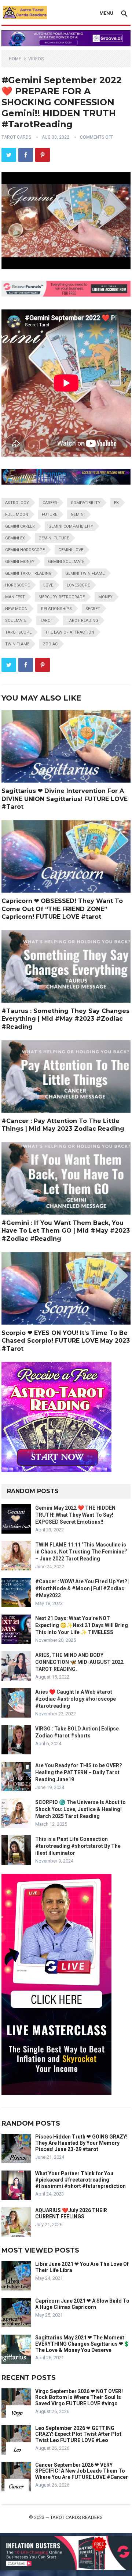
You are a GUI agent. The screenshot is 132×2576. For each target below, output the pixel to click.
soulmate (16, 621)
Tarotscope (18, 632)
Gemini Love (71, 550)
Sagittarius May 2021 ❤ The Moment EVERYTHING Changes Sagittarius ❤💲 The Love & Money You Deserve (82, 2344)
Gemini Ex (15, 538)
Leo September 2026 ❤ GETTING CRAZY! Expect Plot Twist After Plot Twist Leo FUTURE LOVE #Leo (78, 2434)
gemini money (20, 562)
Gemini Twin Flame (85, 573)
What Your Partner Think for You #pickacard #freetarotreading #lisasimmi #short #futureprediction (80, 2180)
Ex (116, 503)
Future (49, 515)
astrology (17, 503)
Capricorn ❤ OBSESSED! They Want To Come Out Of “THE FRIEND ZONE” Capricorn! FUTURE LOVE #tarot (62, 909)
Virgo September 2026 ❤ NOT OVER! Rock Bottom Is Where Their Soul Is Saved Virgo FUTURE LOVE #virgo (79, 2398)
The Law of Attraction (70, 632)
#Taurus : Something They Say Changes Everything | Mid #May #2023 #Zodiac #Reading (65, 1019)
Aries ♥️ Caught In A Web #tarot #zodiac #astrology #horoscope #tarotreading (76, 1699)
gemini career (20, 526)
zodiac (50, 644)
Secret (93, 609)
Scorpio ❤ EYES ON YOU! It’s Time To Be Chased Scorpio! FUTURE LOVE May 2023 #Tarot (66, 1341)
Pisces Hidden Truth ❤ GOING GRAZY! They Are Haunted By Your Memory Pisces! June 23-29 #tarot (81, 2143)
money (105, 597)
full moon (17, 515)
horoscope (17, 585)
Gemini (78, 515)
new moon (16, 609)
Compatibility (86, 503)
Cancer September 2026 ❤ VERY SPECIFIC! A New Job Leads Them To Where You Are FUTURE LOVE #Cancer (82, 2471)
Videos (36, 59)
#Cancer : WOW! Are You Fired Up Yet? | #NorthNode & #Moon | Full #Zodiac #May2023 (82, 1588)
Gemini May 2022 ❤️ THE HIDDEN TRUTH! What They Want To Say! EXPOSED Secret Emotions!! (75, 1515)
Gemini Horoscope (25, 550)
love (48, 585)
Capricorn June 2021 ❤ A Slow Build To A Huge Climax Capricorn (82, 2304)
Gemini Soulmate (66, 562)
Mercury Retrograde (62, 597)
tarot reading (82, 621)
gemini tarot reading (28, 573)
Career (50, 503)
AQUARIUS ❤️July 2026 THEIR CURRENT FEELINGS (71, 2213)
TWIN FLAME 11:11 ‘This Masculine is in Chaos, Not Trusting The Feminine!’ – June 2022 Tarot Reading (81, 1552)
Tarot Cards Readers (76, 2517)
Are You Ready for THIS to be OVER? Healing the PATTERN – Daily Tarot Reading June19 (79, 1772)
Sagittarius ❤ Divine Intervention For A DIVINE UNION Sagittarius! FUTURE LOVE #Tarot (65, 799)
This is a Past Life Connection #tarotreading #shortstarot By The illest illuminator (78, 1846)
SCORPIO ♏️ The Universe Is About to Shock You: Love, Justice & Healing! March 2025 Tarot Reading (80, 1809)
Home (15, 59)
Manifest (15, 597)
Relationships (56, 609)
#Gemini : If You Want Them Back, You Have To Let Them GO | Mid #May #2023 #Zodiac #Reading (66, 1231)
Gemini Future (54, 538)
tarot (47, 621)
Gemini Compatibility (71, 526)
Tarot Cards (16, 137)
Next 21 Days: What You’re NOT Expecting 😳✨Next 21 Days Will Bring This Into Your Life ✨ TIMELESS (82, 1625)
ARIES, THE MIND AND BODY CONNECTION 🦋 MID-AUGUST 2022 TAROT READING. (79, 1662)
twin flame (17, 644)
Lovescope (78, 585)
